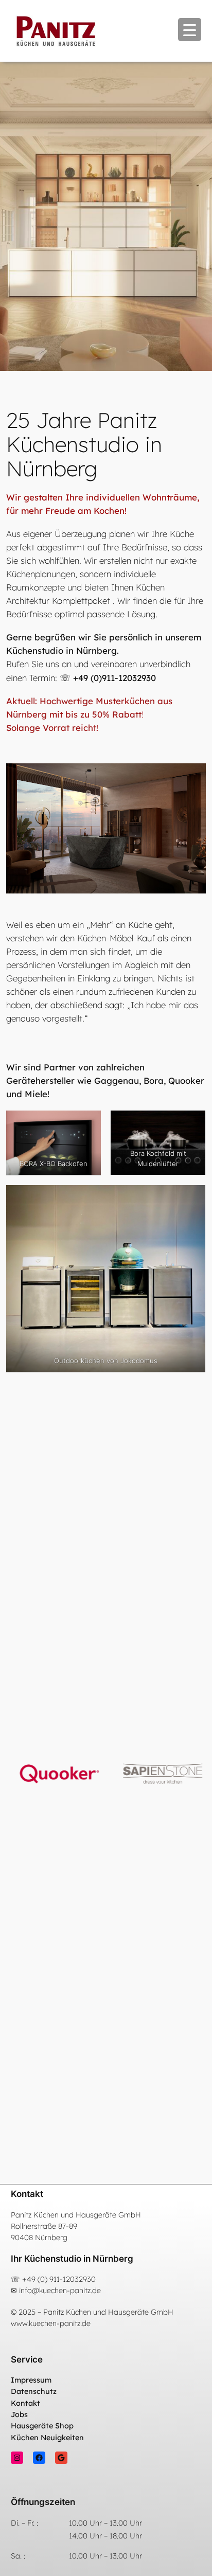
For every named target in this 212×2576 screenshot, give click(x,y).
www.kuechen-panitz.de (51, 2323)
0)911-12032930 (125, 678)
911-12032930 (73, 2279)
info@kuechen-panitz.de (60, 2291)
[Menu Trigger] (190, 30)
